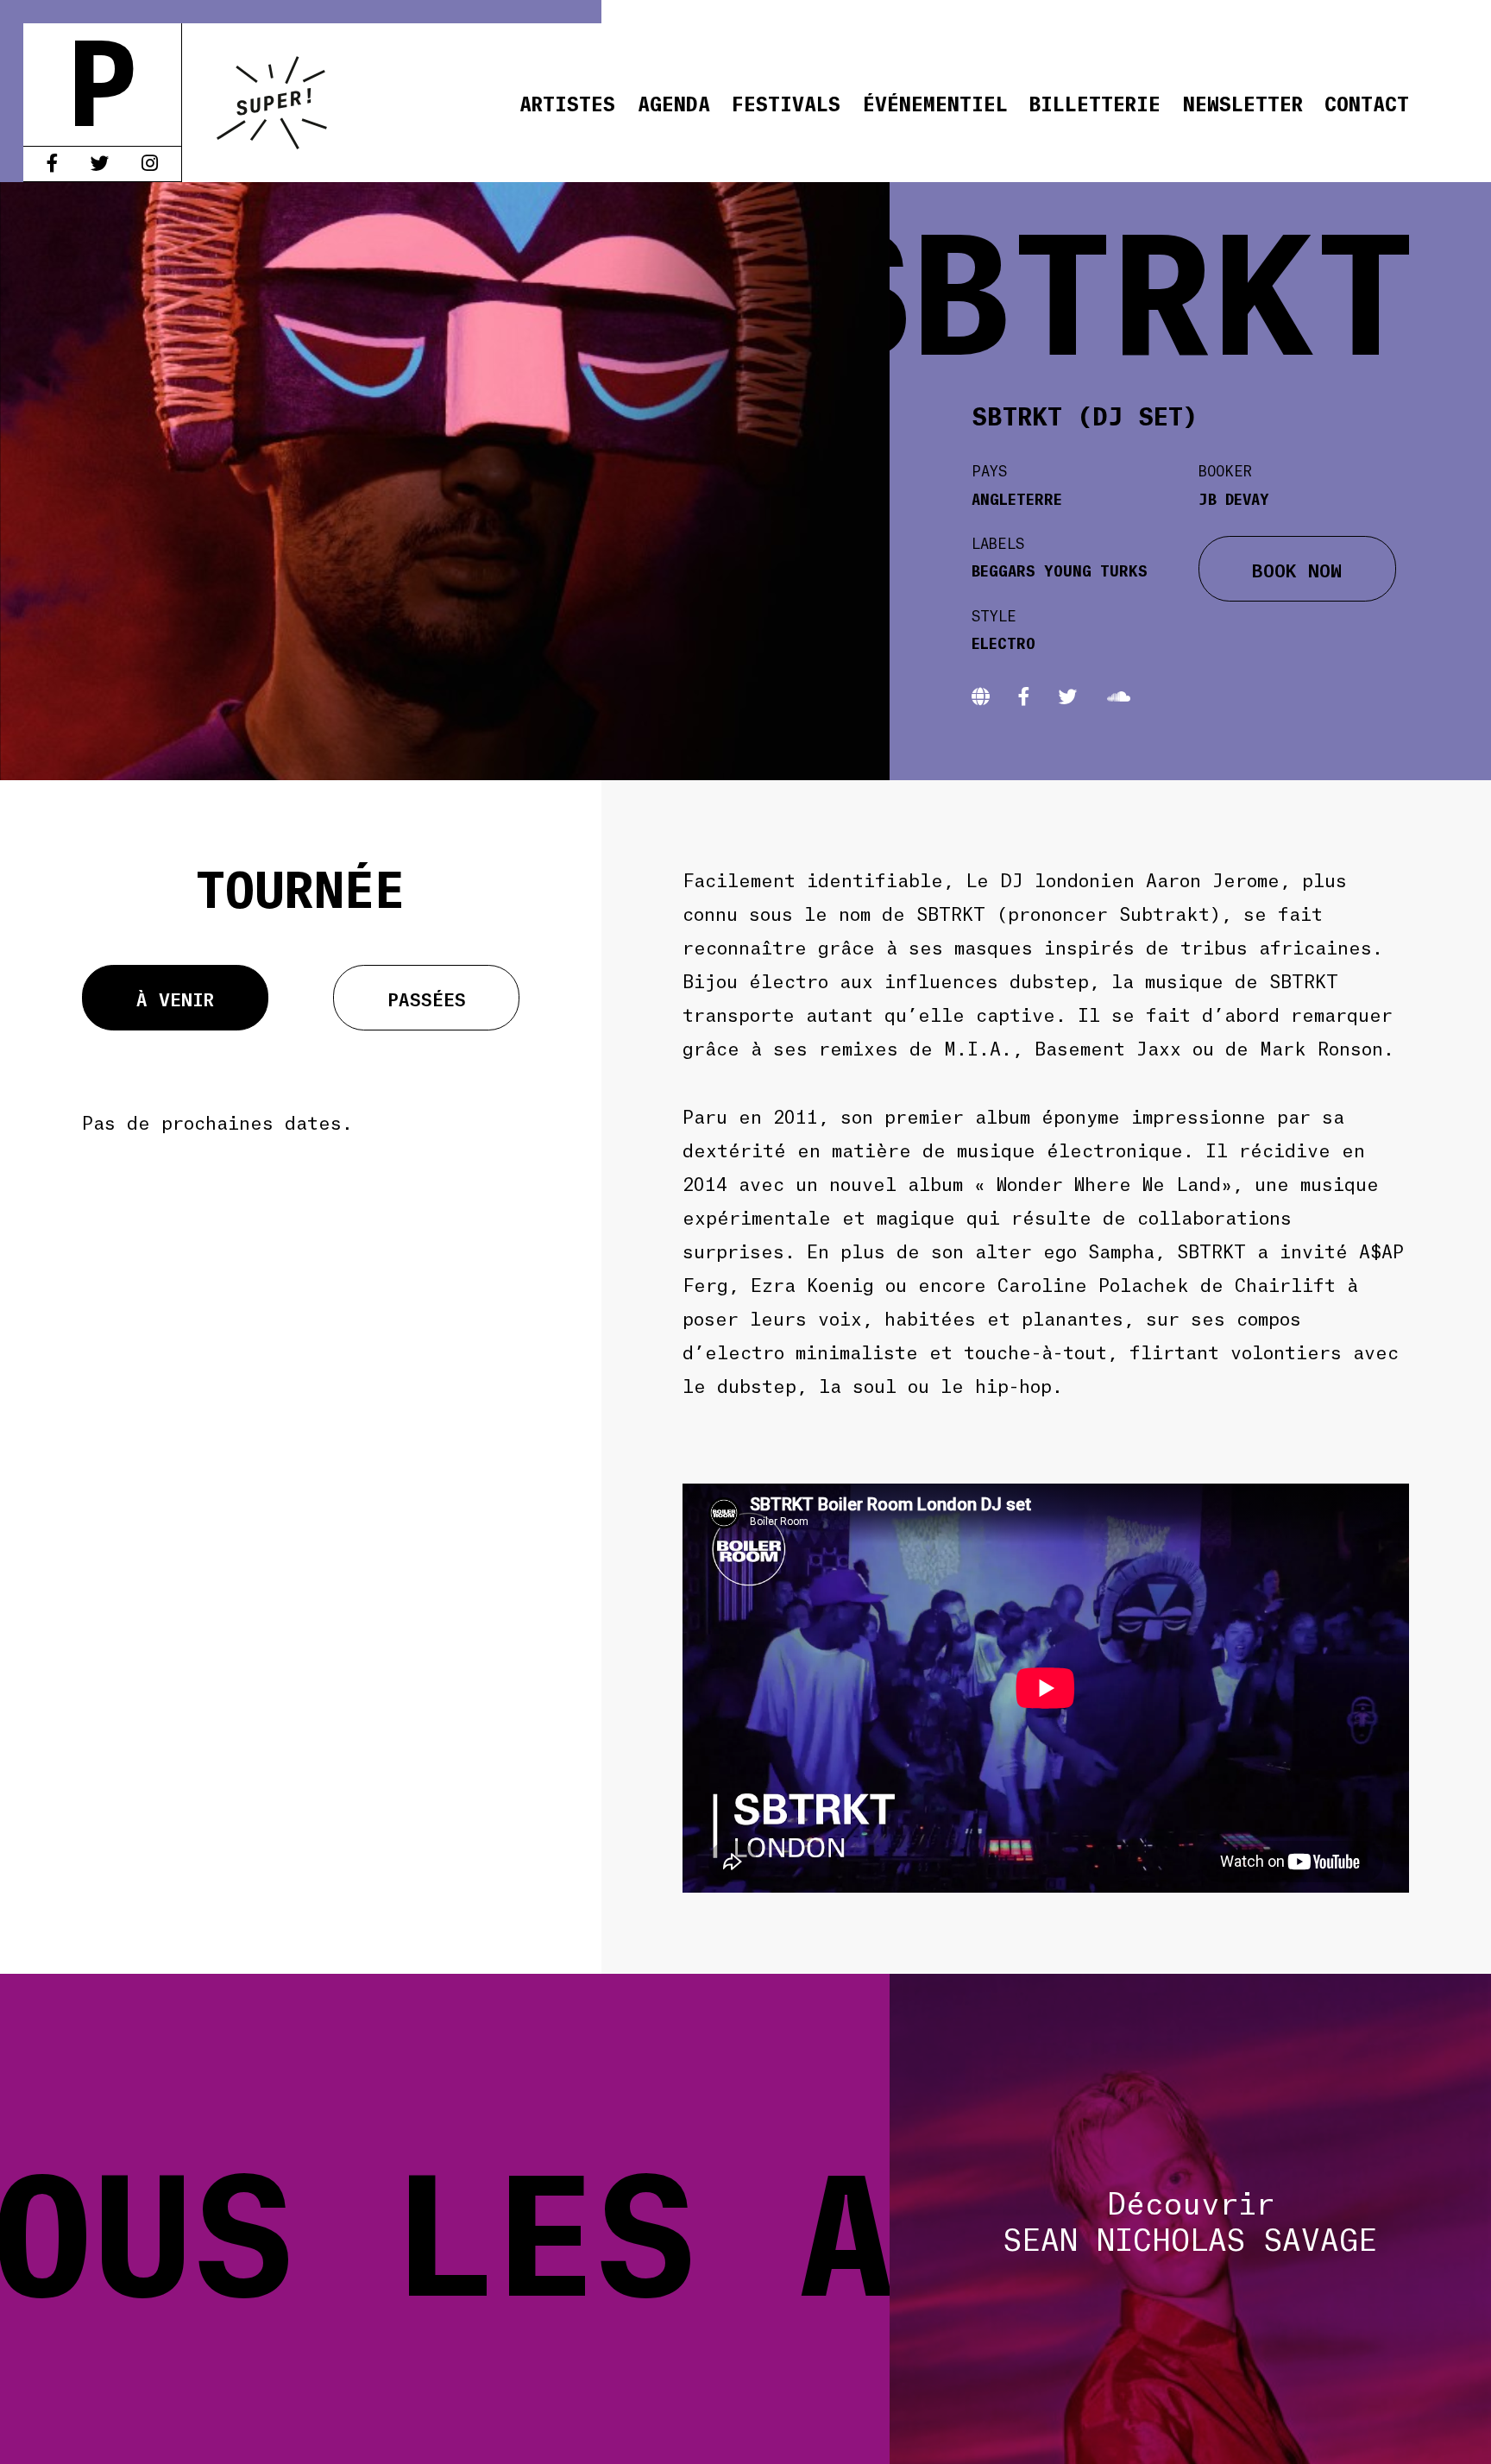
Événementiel (935, 102)
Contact (1367, 102)
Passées (427, 998)
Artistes (567, 102)
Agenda (674, 102)
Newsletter (1243, 102)
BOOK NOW (1297, 569)
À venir (175, 998)
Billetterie (1095, 102)
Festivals (786, 102)
